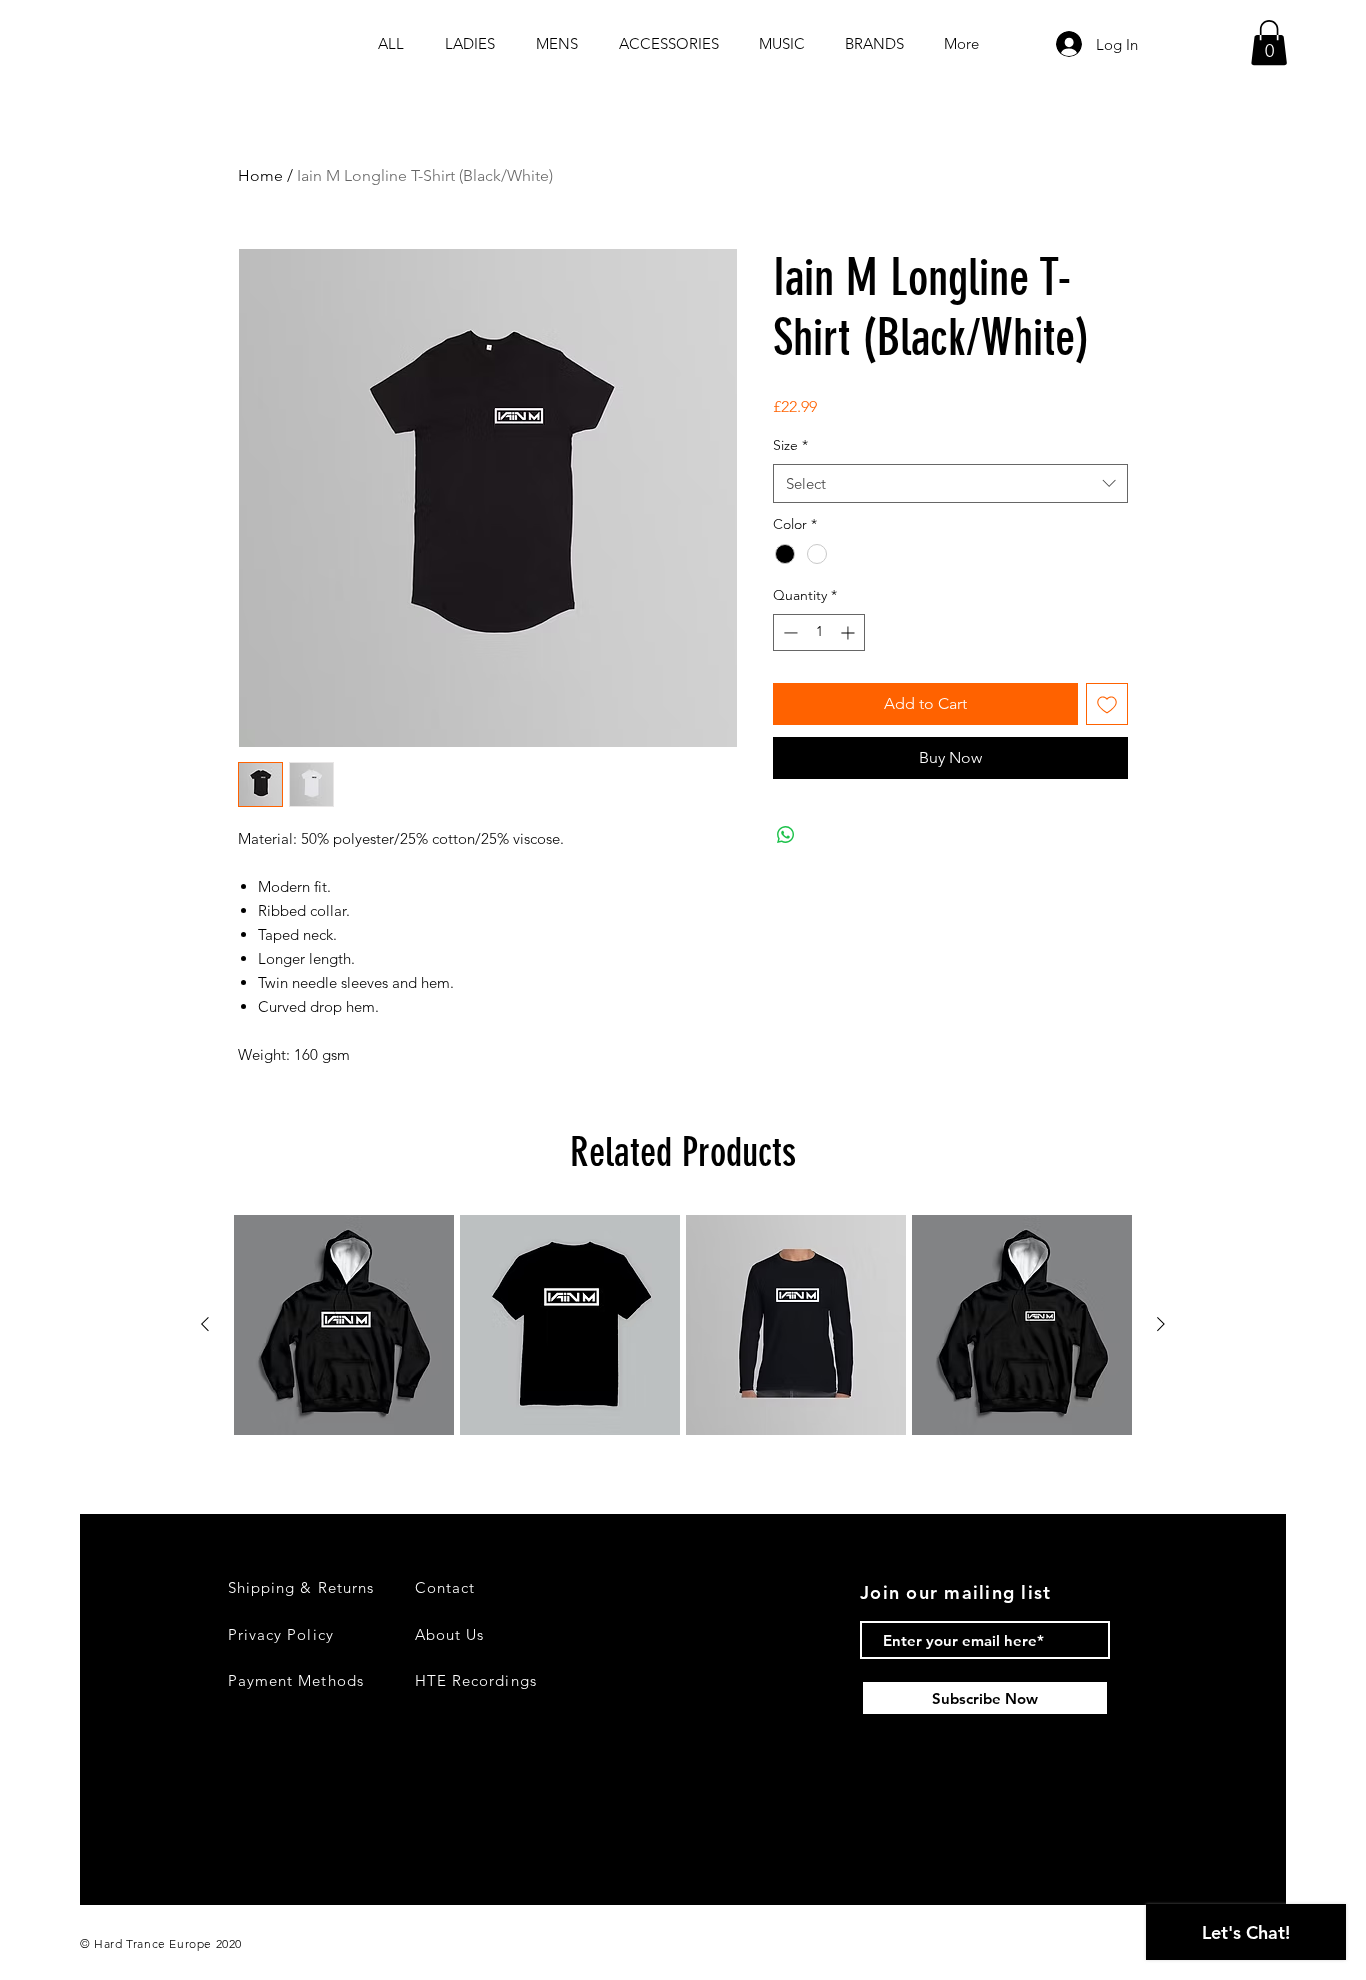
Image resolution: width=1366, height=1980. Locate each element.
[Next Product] (1161, 1324)
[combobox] (950, 483)
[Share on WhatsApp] (786, 835)
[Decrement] (788, 632)
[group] (683, 1325)
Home (260, 175)
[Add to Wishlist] (1107, 704)
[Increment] (849, 632)
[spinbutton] (819, 632)
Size (790, 445)
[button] (1269, 42)
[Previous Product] (205, 1324)
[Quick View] (344, 1325)
